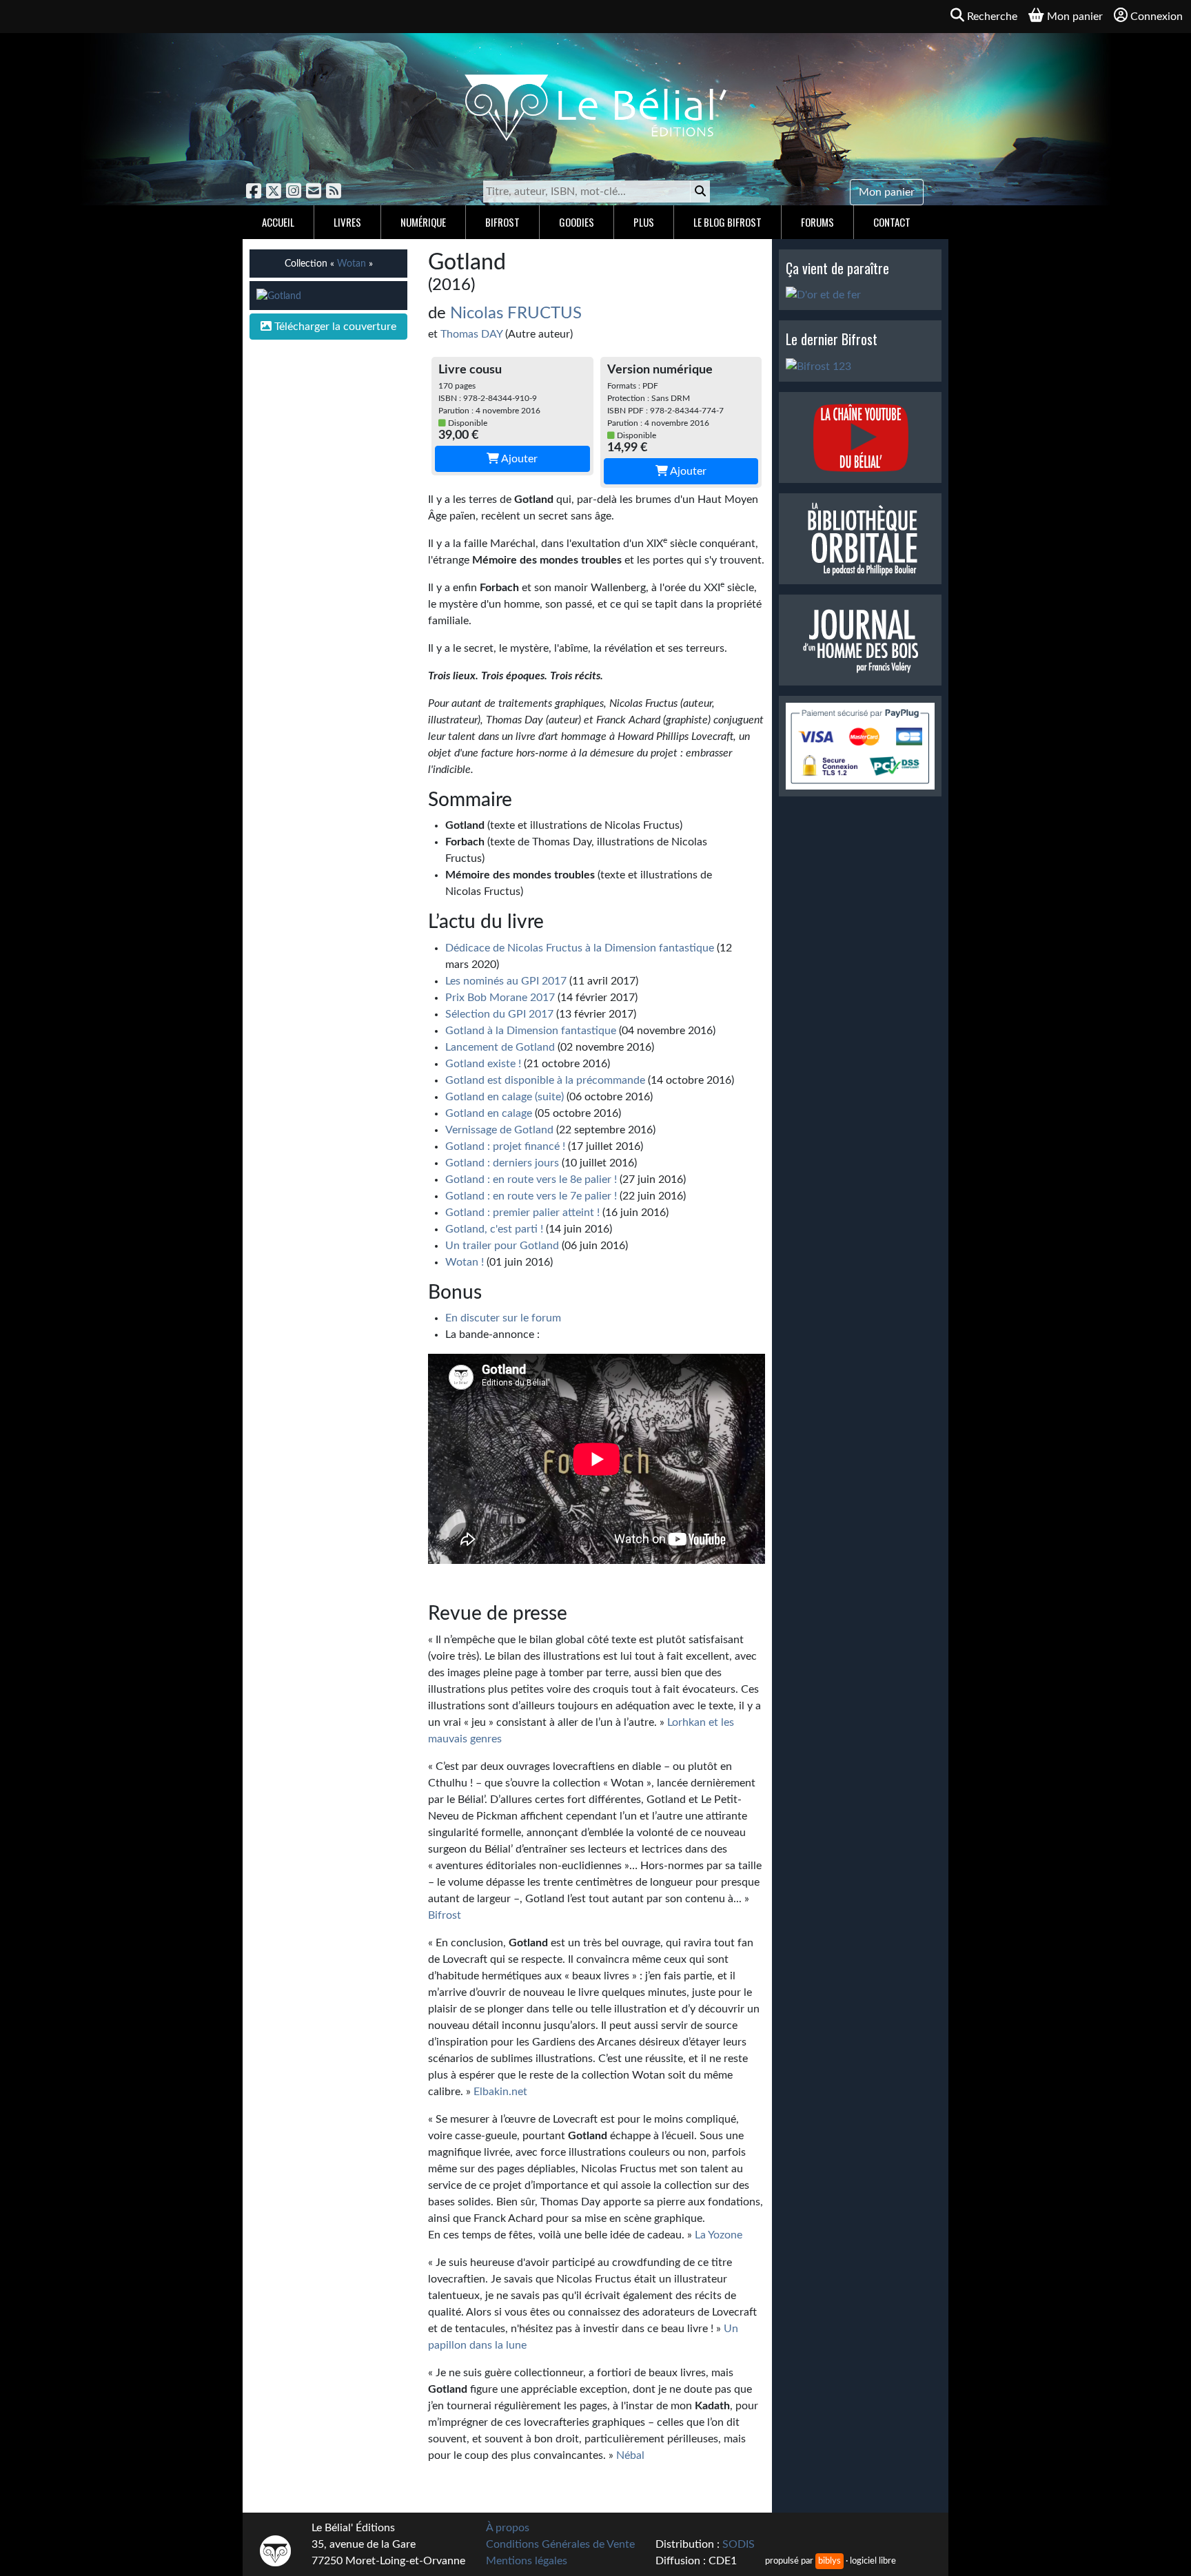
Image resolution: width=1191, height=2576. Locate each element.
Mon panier (887, 192)
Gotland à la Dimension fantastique (531, 1031)
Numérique (423, 222)
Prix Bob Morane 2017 (500, 998)
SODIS (739, 2544)
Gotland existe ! (483, 1064)
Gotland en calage (489, 1113)
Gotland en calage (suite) (505, 1097)
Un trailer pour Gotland (502, 1246)
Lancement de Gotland (500, 1047)
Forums (817, 222)
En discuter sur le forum (503, 1318)
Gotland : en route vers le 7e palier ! (531, 1196)
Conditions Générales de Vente (560, 2544)
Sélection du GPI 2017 (499, 1014)
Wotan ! (465, 1262)
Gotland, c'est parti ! (494, 1229)
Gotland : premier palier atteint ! (522, 1213)
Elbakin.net (500, 2092)
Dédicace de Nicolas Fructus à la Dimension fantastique (580, 948)
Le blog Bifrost (727, 222)
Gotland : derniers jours (502, 1163)
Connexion (1157, 17)
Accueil (278, 222)
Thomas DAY (471, 334)
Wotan (352, 264)
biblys (829, 2561)
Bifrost (502, 222)
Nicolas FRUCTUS (516, 313)
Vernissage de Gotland (499, 1130)
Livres (347, 222)
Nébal (630, 2455)
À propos (508, 2528)
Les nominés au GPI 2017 (506, 981)
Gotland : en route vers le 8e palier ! (531, 1179)
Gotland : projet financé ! (505, 1146)
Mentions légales (527, 2561)
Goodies (577, 222)
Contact (892, 222)
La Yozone (719, 2235)
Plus (644, 222)
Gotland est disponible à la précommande (545, 1080)
